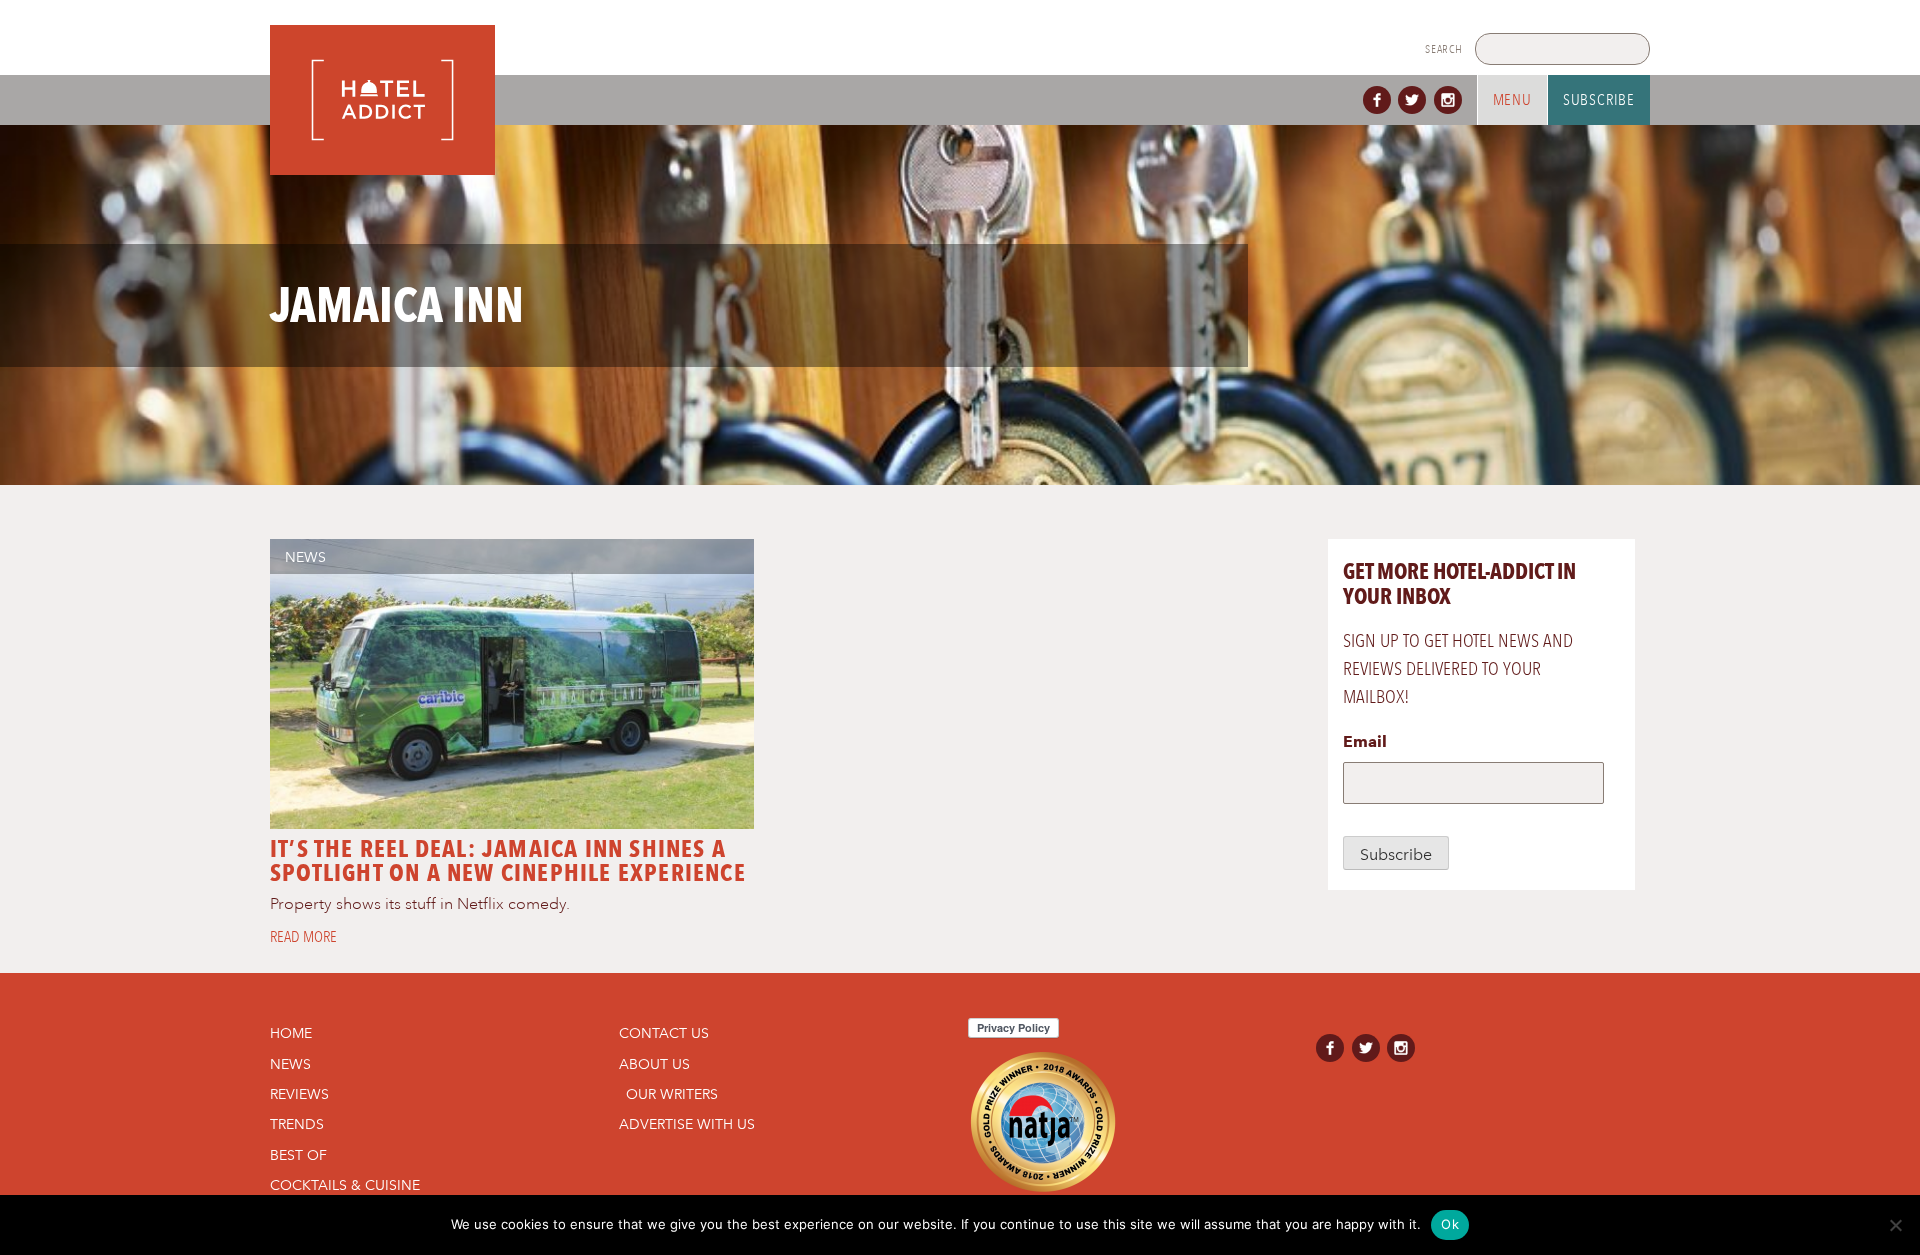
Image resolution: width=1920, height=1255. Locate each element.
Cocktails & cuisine (345, 1185)
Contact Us (664, 1033)
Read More (303, 937)
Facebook (1381, 100)
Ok (1450, 1224)
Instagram (1452, 100)
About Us (654, 1064)
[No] (1895, 1225)
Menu (1512, 100)
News (305, 557)
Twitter (1416, 100)
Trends (297, 1124)
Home (291, 1033)
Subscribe (1599, 100)
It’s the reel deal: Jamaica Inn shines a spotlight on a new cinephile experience (508, 860)
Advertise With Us (687, 1124)
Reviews (299, 1094)
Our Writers (672, 1094)
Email (1365, 741)
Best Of (298, 1155)
